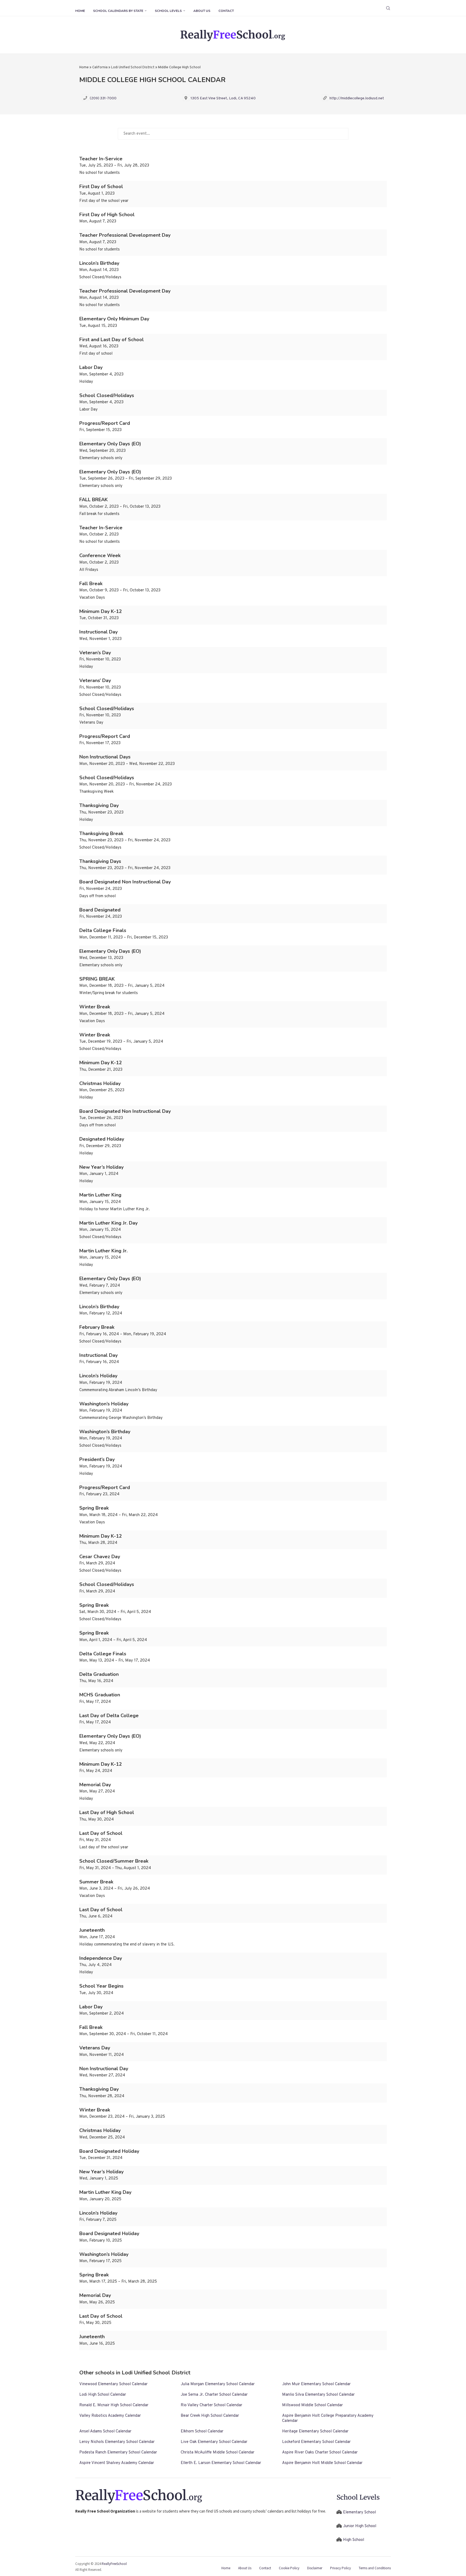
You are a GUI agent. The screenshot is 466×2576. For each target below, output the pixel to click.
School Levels (168, 11)
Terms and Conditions (375, 2568)
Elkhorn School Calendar (202, 2431)
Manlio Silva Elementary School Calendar (318, 2395)
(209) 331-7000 (103, 98)
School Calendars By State (118, 11)
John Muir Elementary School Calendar (316, 2384)
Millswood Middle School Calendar (312, 2405)
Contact (226, 11)
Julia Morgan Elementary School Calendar (218, 2384)
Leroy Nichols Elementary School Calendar (117, 2442)
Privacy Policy (340, 2568)
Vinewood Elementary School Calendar (113, 2384)
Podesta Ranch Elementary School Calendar (118, 2453)
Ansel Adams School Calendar (105, 2431)
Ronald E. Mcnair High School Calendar (114, 2405)
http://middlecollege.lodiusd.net (357, 98)
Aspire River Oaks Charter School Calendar (320, 2453)
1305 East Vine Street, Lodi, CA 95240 (223, 98)
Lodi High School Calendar (103, 2395)
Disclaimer (315, 2568)
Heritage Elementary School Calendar (315, 2431)
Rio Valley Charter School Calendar (211, 2405)
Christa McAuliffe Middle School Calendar (217, 2453)
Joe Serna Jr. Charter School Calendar (214, 2395)
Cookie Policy (289, 2568)
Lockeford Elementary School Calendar (316, 2442)
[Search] (388, 8)
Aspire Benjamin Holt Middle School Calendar (322, 2463)
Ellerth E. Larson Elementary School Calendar (221, 2463)
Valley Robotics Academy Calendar (110, 2416)
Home (80, 11)
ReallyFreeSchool (114, 2564)
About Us (202, 11)
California (100, 67)
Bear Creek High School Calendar (210, 2416)
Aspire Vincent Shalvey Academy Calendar (117, 2463)
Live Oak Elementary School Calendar (214, 2442)
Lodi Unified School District (133, 67)
